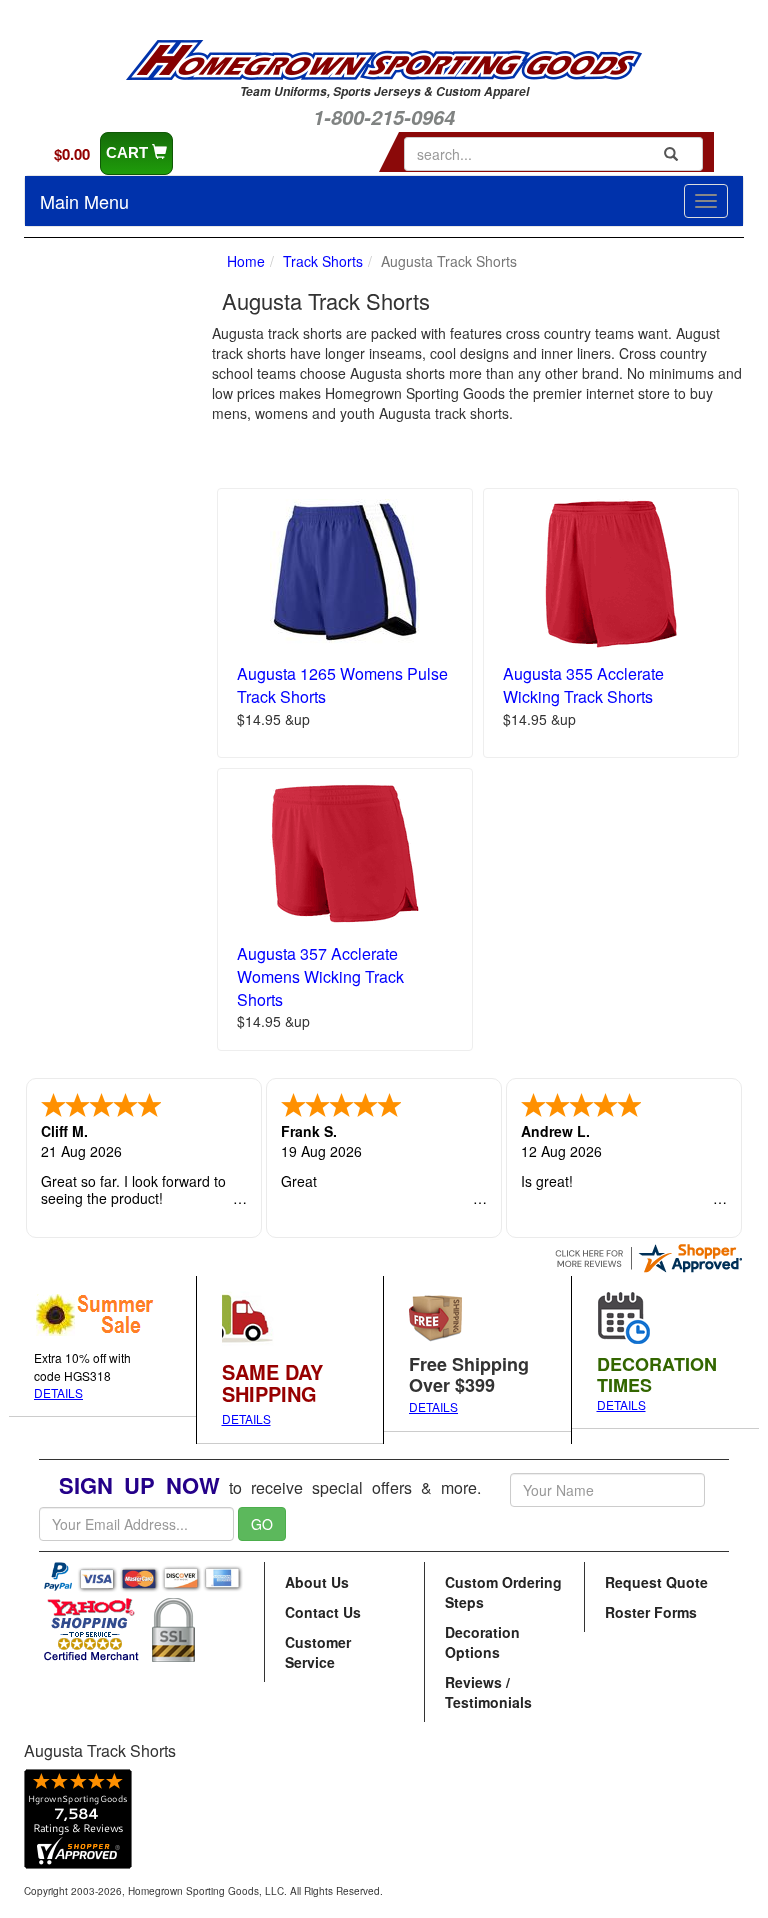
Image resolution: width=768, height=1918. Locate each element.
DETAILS (58, 1392)
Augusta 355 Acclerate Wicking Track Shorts (583, 685)
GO (262, 1524)
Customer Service (318, 1652)
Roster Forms (651, 1612)
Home (246, 261)
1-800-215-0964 (384, 117)
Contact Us (323, 1612)
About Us (317, 1582)
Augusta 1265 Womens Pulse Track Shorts (342, 685)
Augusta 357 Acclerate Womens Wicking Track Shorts (320, 976)
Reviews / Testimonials (488, 1692)
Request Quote (656, 1582)
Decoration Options (482, 1642)
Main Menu (84, 201)
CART (129, 152)
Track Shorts (323, 261)
